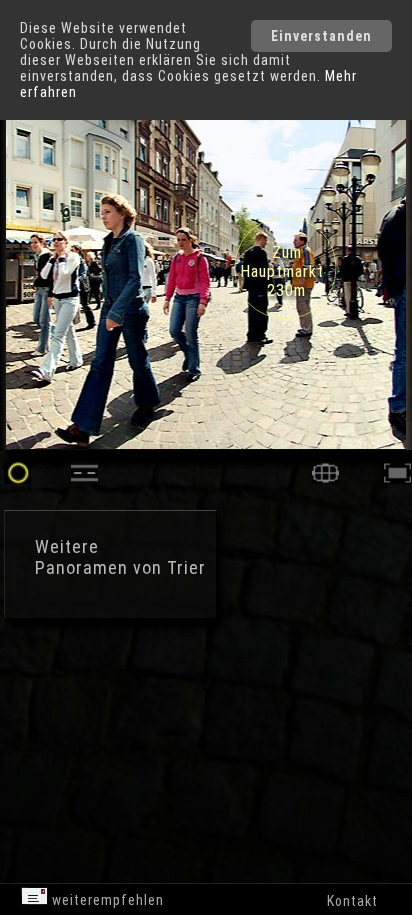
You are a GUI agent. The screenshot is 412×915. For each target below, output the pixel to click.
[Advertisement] (170, 710)
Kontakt (352, 901)
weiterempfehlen (106, 900)
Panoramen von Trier (120, 567)
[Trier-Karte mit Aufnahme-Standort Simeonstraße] (325, 478)
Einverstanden (321, 36)
